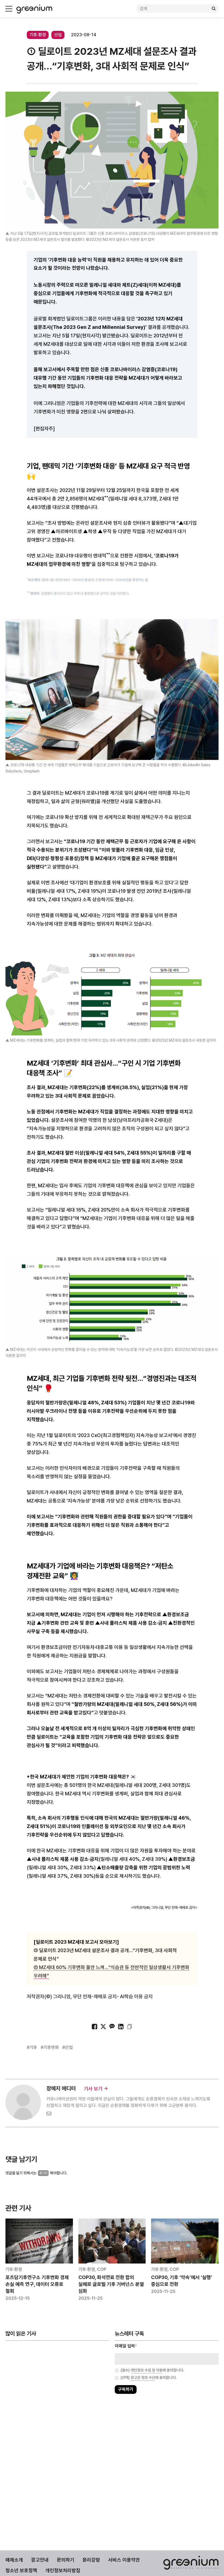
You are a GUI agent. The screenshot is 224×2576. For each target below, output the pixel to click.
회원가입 (88, 1305)
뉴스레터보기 (136, 1305)
